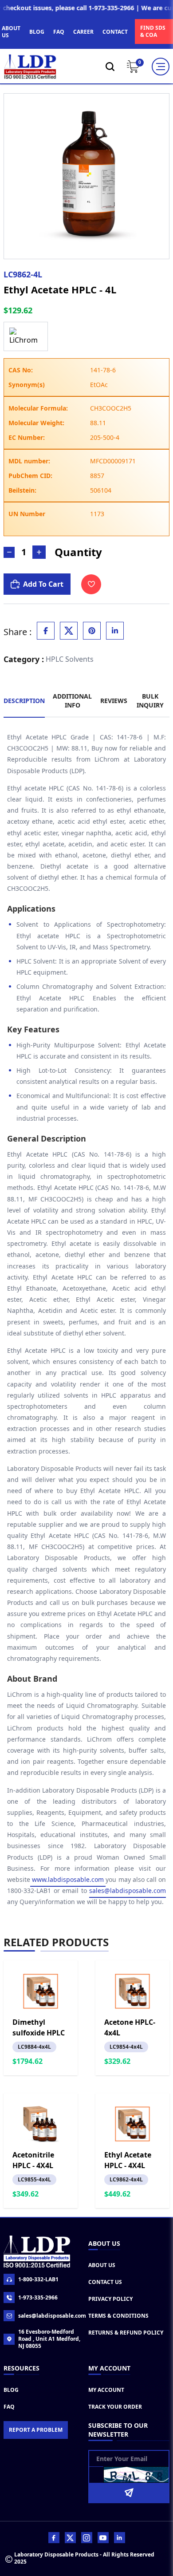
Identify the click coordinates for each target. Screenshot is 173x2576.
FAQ (59, 32)
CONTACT (115, 32)
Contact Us (105, 2282)
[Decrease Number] (9, 552)
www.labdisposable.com (68, 1879)
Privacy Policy (110, 2299)
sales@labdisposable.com (128, 1891)
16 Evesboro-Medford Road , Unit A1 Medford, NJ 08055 (49, 2339)
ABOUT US (11, 32)
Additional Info (72, 701)
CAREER (83, 32)
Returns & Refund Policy (126, 2333)
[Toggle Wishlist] (91, 584)
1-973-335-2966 (38, 2297)
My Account (106, 2390)
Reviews (114, 701)
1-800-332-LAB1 (38, 2279)
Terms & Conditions (118, 2316)
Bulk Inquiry (150, 701)
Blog (11, 2390)
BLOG (37, 32)
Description (24, 701)
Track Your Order (115, 2407)
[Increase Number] (39, 552)
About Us (102, 2265)
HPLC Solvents (70, 659)
